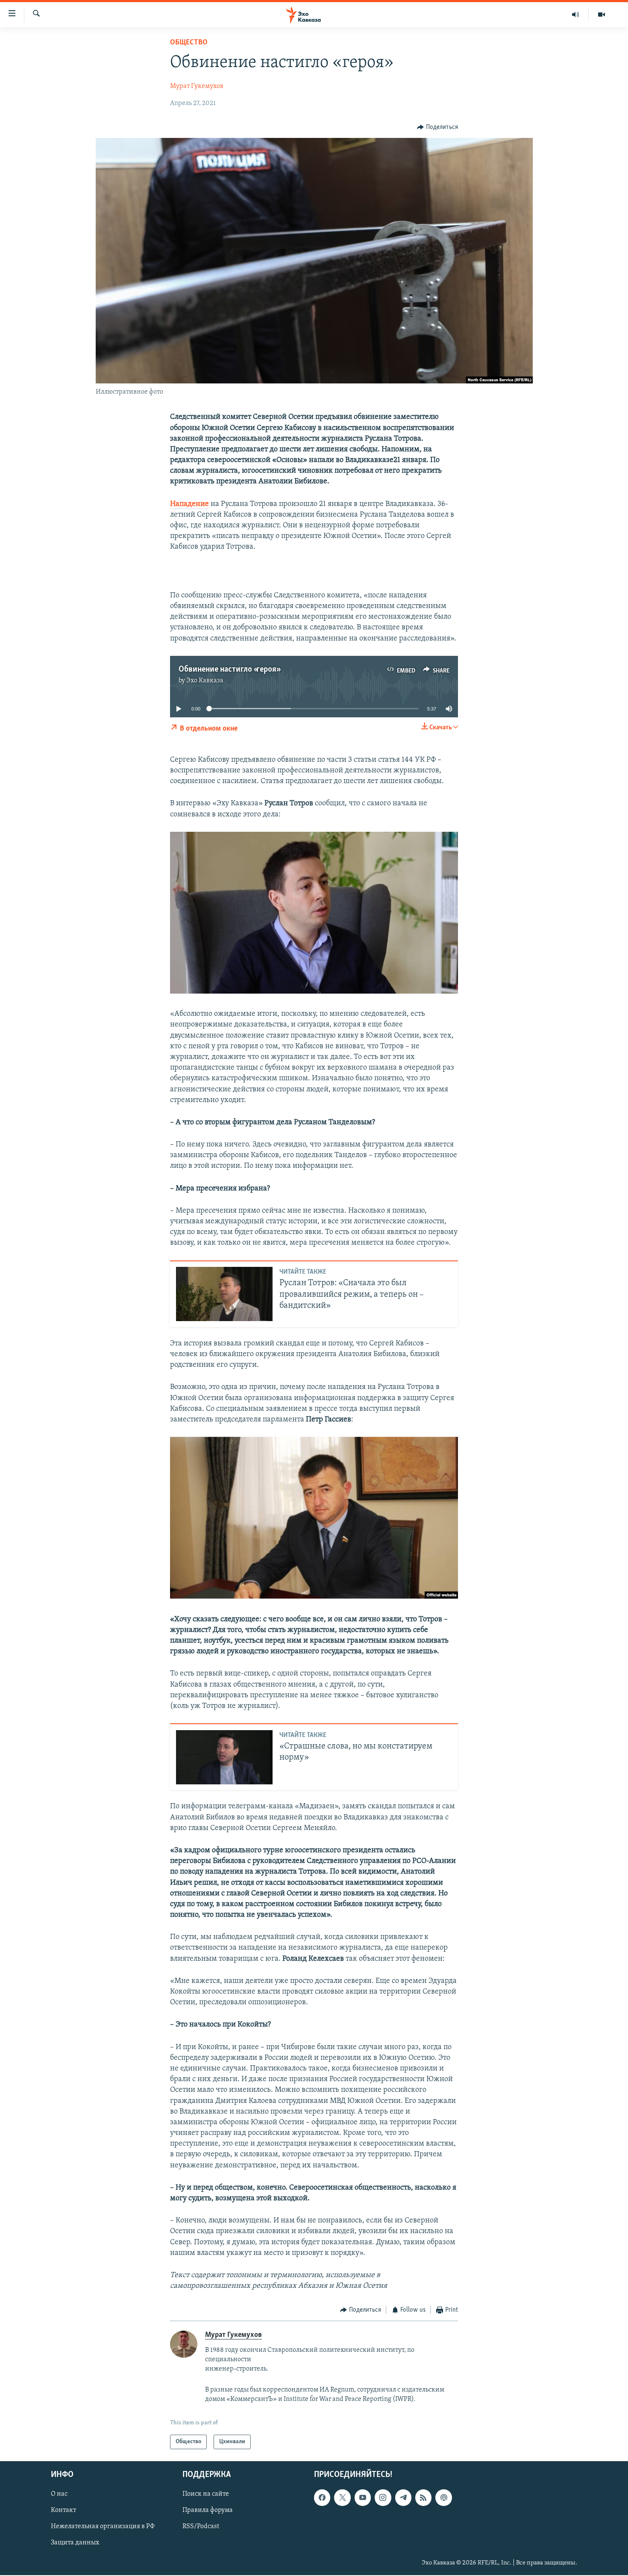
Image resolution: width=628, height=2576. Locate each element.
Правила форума (208, 2511)
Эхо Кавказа (205, 681)
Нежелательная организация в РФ (103, 2527)
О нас (59, 2494)
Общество (189, 43)
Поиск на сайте (206, 2494)
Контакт (63, 2511)
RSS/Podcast (201, 2527)
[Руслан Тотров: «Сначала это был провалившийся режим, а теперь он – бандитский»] (224, 1294)
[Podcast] (443, 2498)
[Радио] (576, 15)
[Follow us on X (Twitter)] (342, 2498)
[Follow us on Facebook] (322, 2498)
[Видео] (602, 15)
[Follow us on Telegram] (403, 2498)
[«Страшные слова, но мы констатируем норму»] (224, 1757)
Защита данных (75, 2543)
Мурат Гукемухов (197, 86)
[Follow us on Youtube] (363, 2498)
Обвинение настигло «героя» (229, 670)
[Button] (437, 127)
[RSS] (423, 2498)
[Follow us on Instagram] (383, 2498)
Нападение (189, 504)
